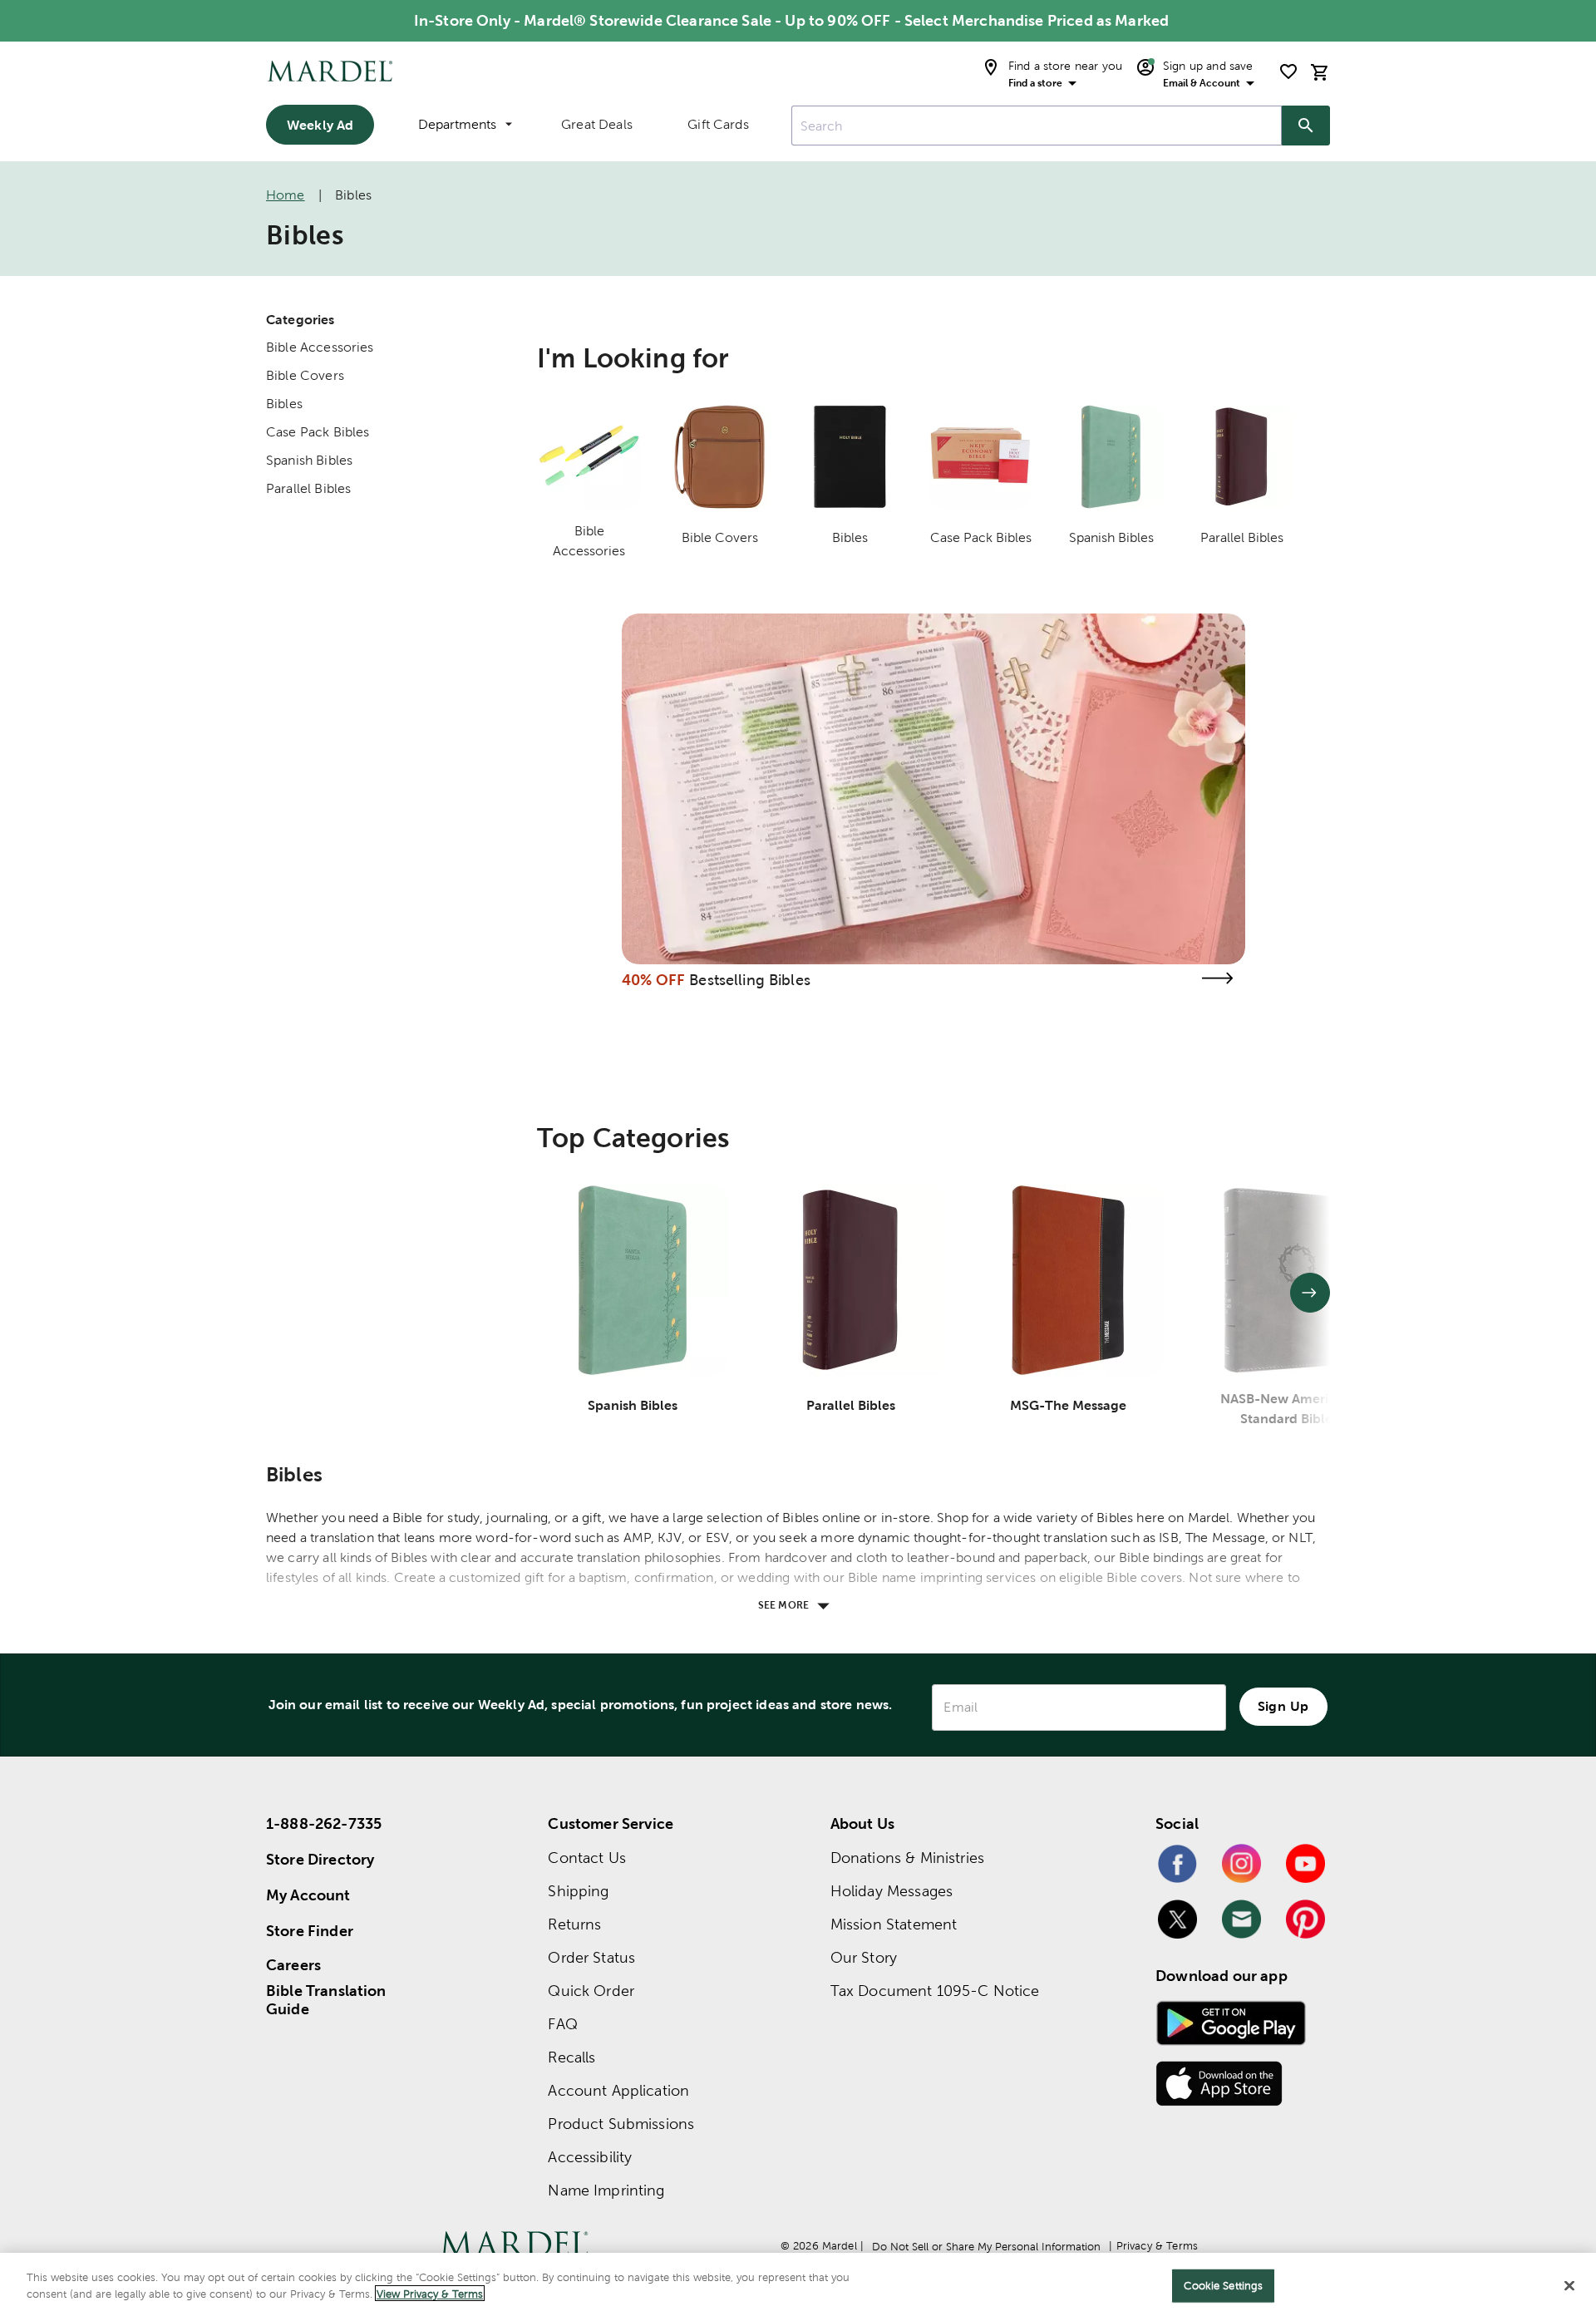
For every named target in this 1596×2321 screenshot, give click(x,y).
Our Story (864, 1957)
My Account (308, 1895)
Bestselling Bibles (750, 980)
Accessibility (590, 2157)
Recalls (571, 2057)
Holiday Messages (892, 1891)
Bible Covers (305, 375)
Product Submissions (621, 2124)
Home (286, 195)
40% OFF (653, 980)
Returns (574, 1924)
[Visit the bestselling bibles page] (1217, 978)
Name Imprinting (606, 2190)
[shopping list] (1288, 71)
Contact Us (587, 1858)
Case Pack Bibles (318, 432)
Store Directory (320, 1859)
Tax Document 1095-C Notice (935, 1991)
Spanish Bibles (309, 460)
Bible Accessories (320, 347)
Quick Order (591, 1991)
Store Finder (310, 1931)
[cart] (1320, 72)
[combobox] (1037, 126)
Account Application (618, 2090)
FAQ (562, 2024)
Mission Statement (894, 1924)
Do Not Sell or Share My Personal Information (986, 2247)
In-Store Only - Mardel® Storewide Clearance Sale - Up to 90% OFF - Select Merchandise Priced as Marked (791, 20)
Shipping (578, 1891)
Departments (457, 124)
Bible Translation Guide (326, 2000)
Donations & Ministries (907, 1858)
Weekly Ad (320, 125)
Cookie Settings (1223, 2286)
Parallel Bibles (308, 488)
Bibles (284, 404)
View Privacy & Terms (430, 2293)
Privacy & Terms (1157, 2246)
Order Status (591, 1957)
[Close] (1569, 2285)
